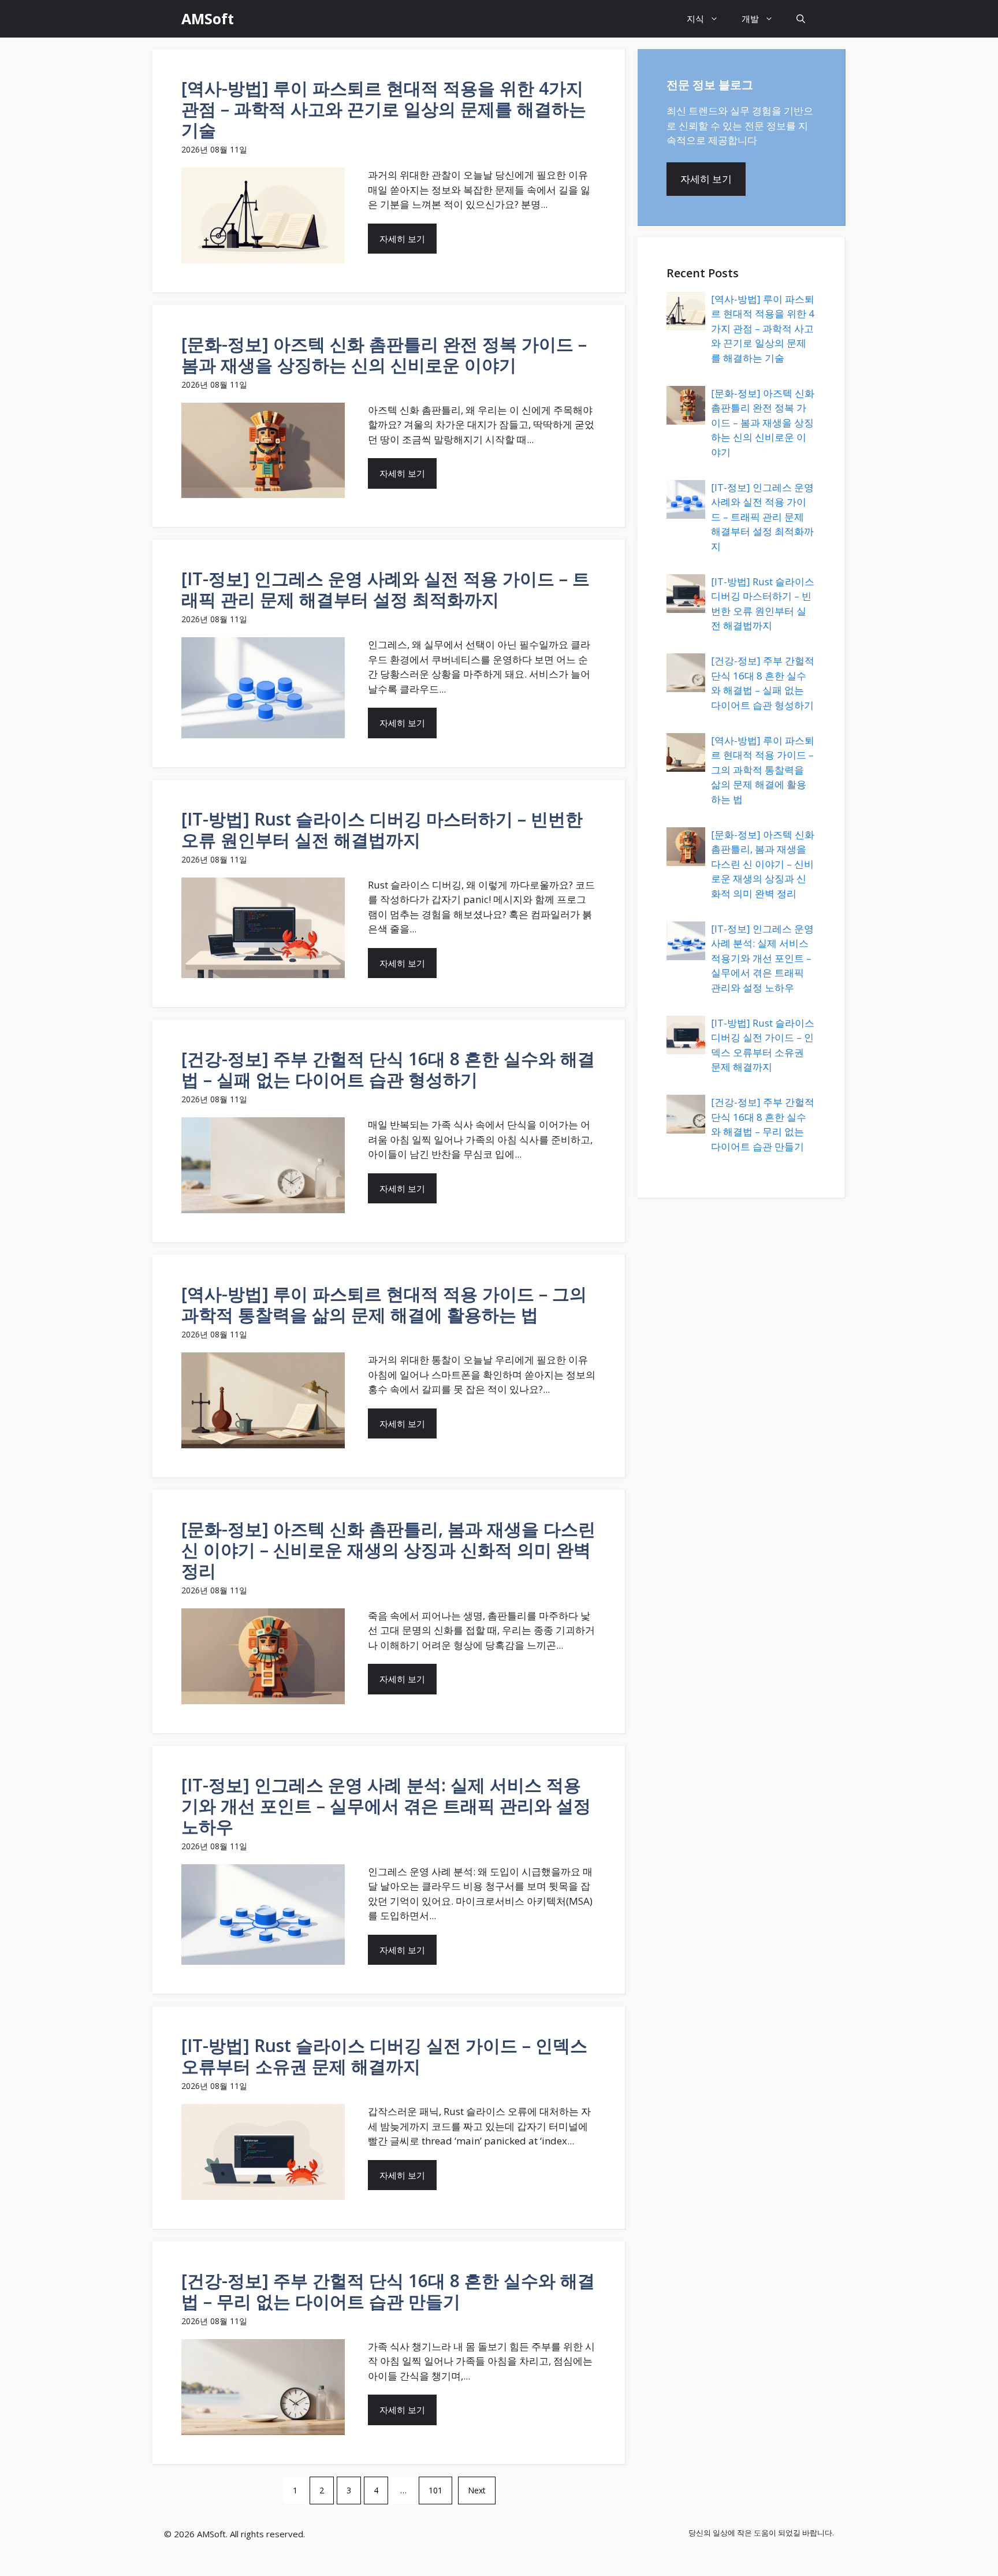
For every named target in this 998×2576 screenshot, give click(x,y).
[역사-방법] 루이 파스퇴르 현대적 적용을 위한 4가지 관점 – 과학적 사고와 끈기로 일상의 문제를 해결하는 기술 (763, 328)
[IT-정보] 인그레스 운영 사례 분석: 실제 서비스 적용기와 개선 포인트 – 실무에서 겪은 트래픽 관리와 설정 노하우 (762, 958)
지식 (695, 18)
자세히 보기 (402, 239)
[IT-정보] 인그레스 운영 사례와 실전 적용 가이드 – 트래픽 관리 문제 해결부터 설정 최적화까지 (762, 517)
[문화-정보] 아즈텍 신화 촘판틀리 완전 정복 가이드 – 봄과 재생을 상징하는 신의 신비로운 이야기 (763, 423)
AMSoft (208, 18)
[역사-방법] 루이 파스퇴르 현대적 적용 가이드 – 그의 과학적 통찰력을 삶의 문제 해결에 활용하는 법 (763, 770)
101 (435, 2490)
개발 (750, 18)
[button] (801, 19)
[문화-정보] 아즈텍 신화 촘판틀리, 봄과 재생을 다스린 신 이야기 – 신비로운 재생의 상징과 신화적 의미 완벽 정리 (763, 864)
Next (477, 2490)
